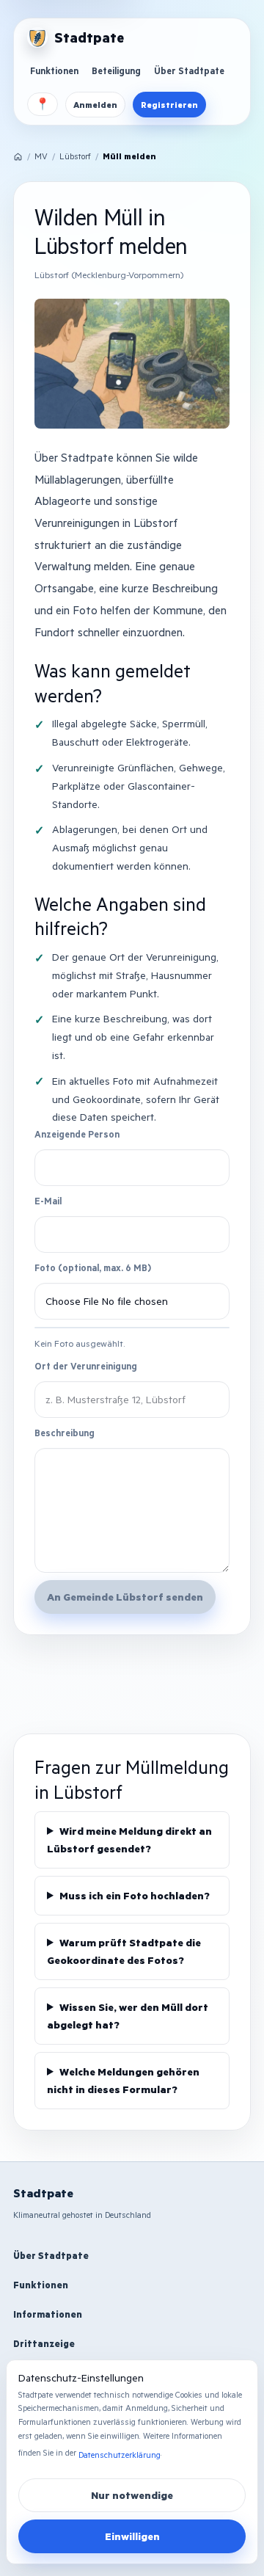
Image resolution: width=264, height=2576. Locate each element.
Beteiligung (116, 70)
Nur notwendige (132, 2495)
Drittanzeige (44, 2343)
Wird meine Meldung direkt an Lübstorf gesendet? (129, 1840)
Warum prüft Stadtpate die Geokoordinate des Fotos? (124, 1951)
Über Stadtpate (189, 70)
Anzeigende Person (77, 1134)
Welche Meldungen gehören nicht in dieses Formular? (123, 2080)
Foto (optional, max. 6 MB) (93, 1267)
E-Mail (48, 1201)
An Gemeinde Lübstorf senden (125, 1597)
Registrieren (169, 105)
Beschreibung (65, 1433)
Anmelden (95, 105)
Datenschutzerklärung (120, 2455)
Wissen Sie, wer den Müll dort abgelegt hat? (128, 2016)
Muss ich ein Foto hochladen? (135, 1895)
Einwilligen (132, 2536)
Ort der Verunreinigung (86, 1366)
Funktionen (54, 70)
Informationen (48, 2314)
